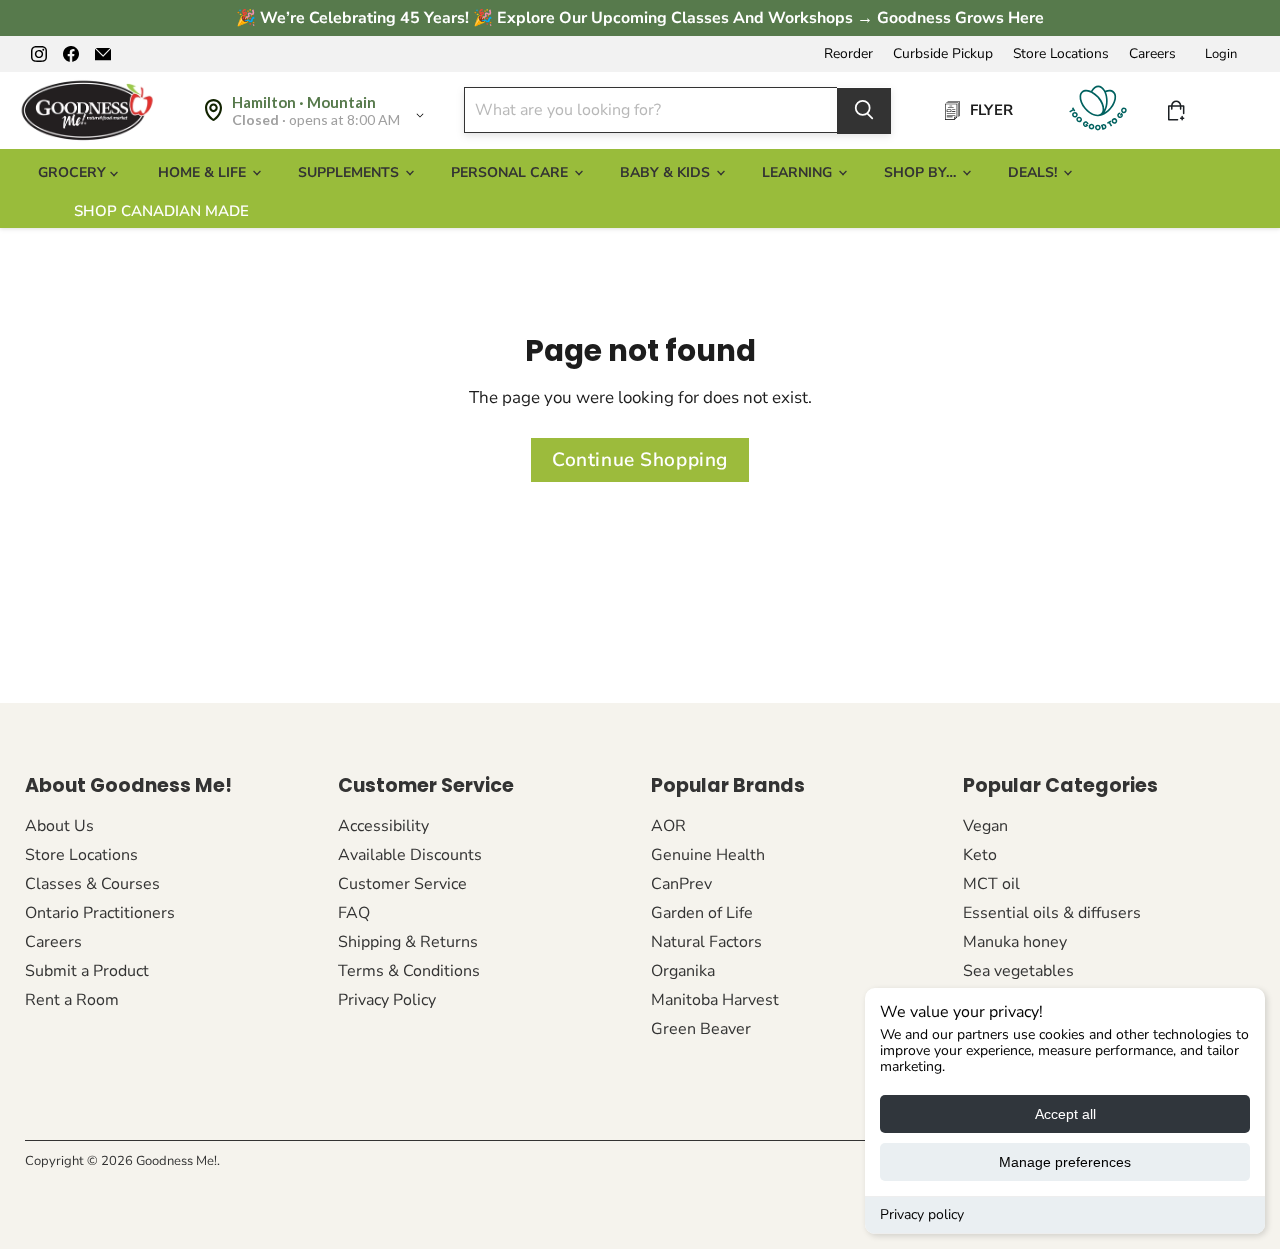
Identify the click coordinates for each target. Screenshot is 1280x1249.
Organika (683, 971)
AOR (668, 826)
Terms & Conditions (409, 971)
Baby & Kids (667, 172)
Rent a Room (72, 1000)
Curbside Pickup (943, 54)
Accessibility (383, 826)
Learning (799, 172)
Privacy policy (922, 1214)
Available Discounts (410, 855)
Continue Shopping (640, 460)
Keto (980, 855)
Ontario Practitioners (100, 913)
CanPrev (681, 884)
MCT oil (991, 884)
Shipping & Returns (408, 942)
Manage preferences (1065, 1162)
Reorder (848, 54)
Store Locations (1061, 54)
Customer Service (402, 884)
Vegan (985, 826)
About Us (59, 826)
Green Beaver (701, 1029)
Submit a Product (87, 971)
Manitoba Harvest (715, 1000)
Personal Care (511, 172)
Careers (1152, 54)
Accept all (1065, 1114)
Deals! (1034, 172)
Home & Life (204, 172)
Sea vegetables (1018, 971)
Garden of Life (702, 913)
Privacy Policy (387, 1000)
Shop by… (922, 172)
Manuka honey (1015, 942)
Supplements (350, 172)
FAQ (354, 913)
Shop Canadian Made (161, 211)
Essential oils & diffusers (1052, 913)
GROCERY (74, 172)
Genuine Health (708, 855)
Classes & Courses (92, 884)
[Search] (864, 110)
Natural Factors (706, 942)
